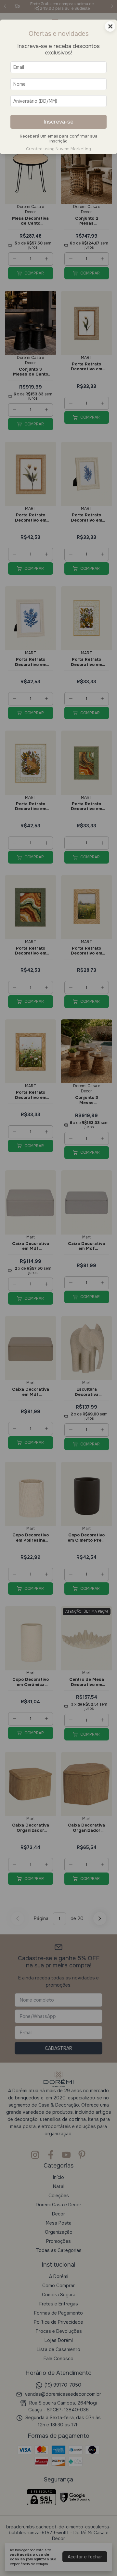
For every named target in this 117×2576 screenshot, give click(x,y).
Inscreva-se (58, 122)
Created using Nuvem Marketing (58, 149)
